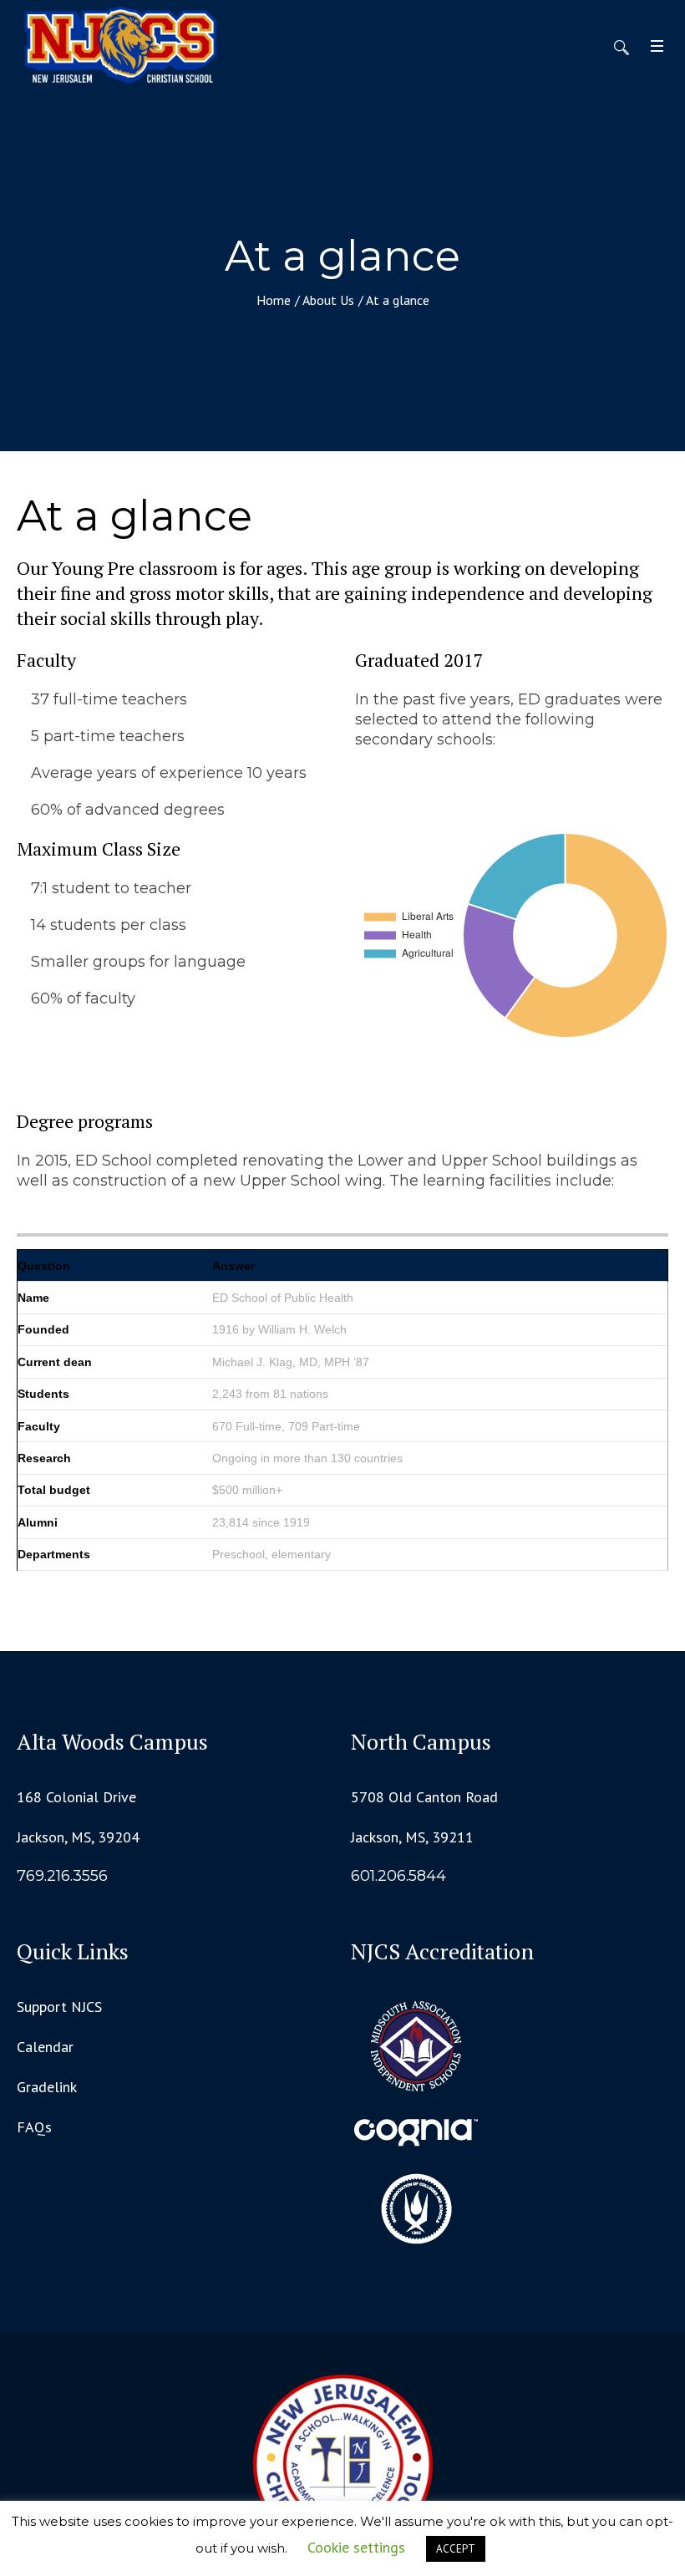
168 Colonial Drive (76, 1797)
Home (274, 300)
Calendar (45, 2047)
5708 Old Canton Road (424, 1797)
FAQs (34, 2127)
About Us (328, 300)
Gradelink (47, 2087)
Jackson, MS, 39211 (412, 1837)
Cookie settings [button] (356, 2547)
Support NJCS (59, 2007)
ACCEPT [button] (456, 2549)
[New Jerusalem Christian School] (343, 2464)
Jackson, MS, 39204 (78, 1837)
